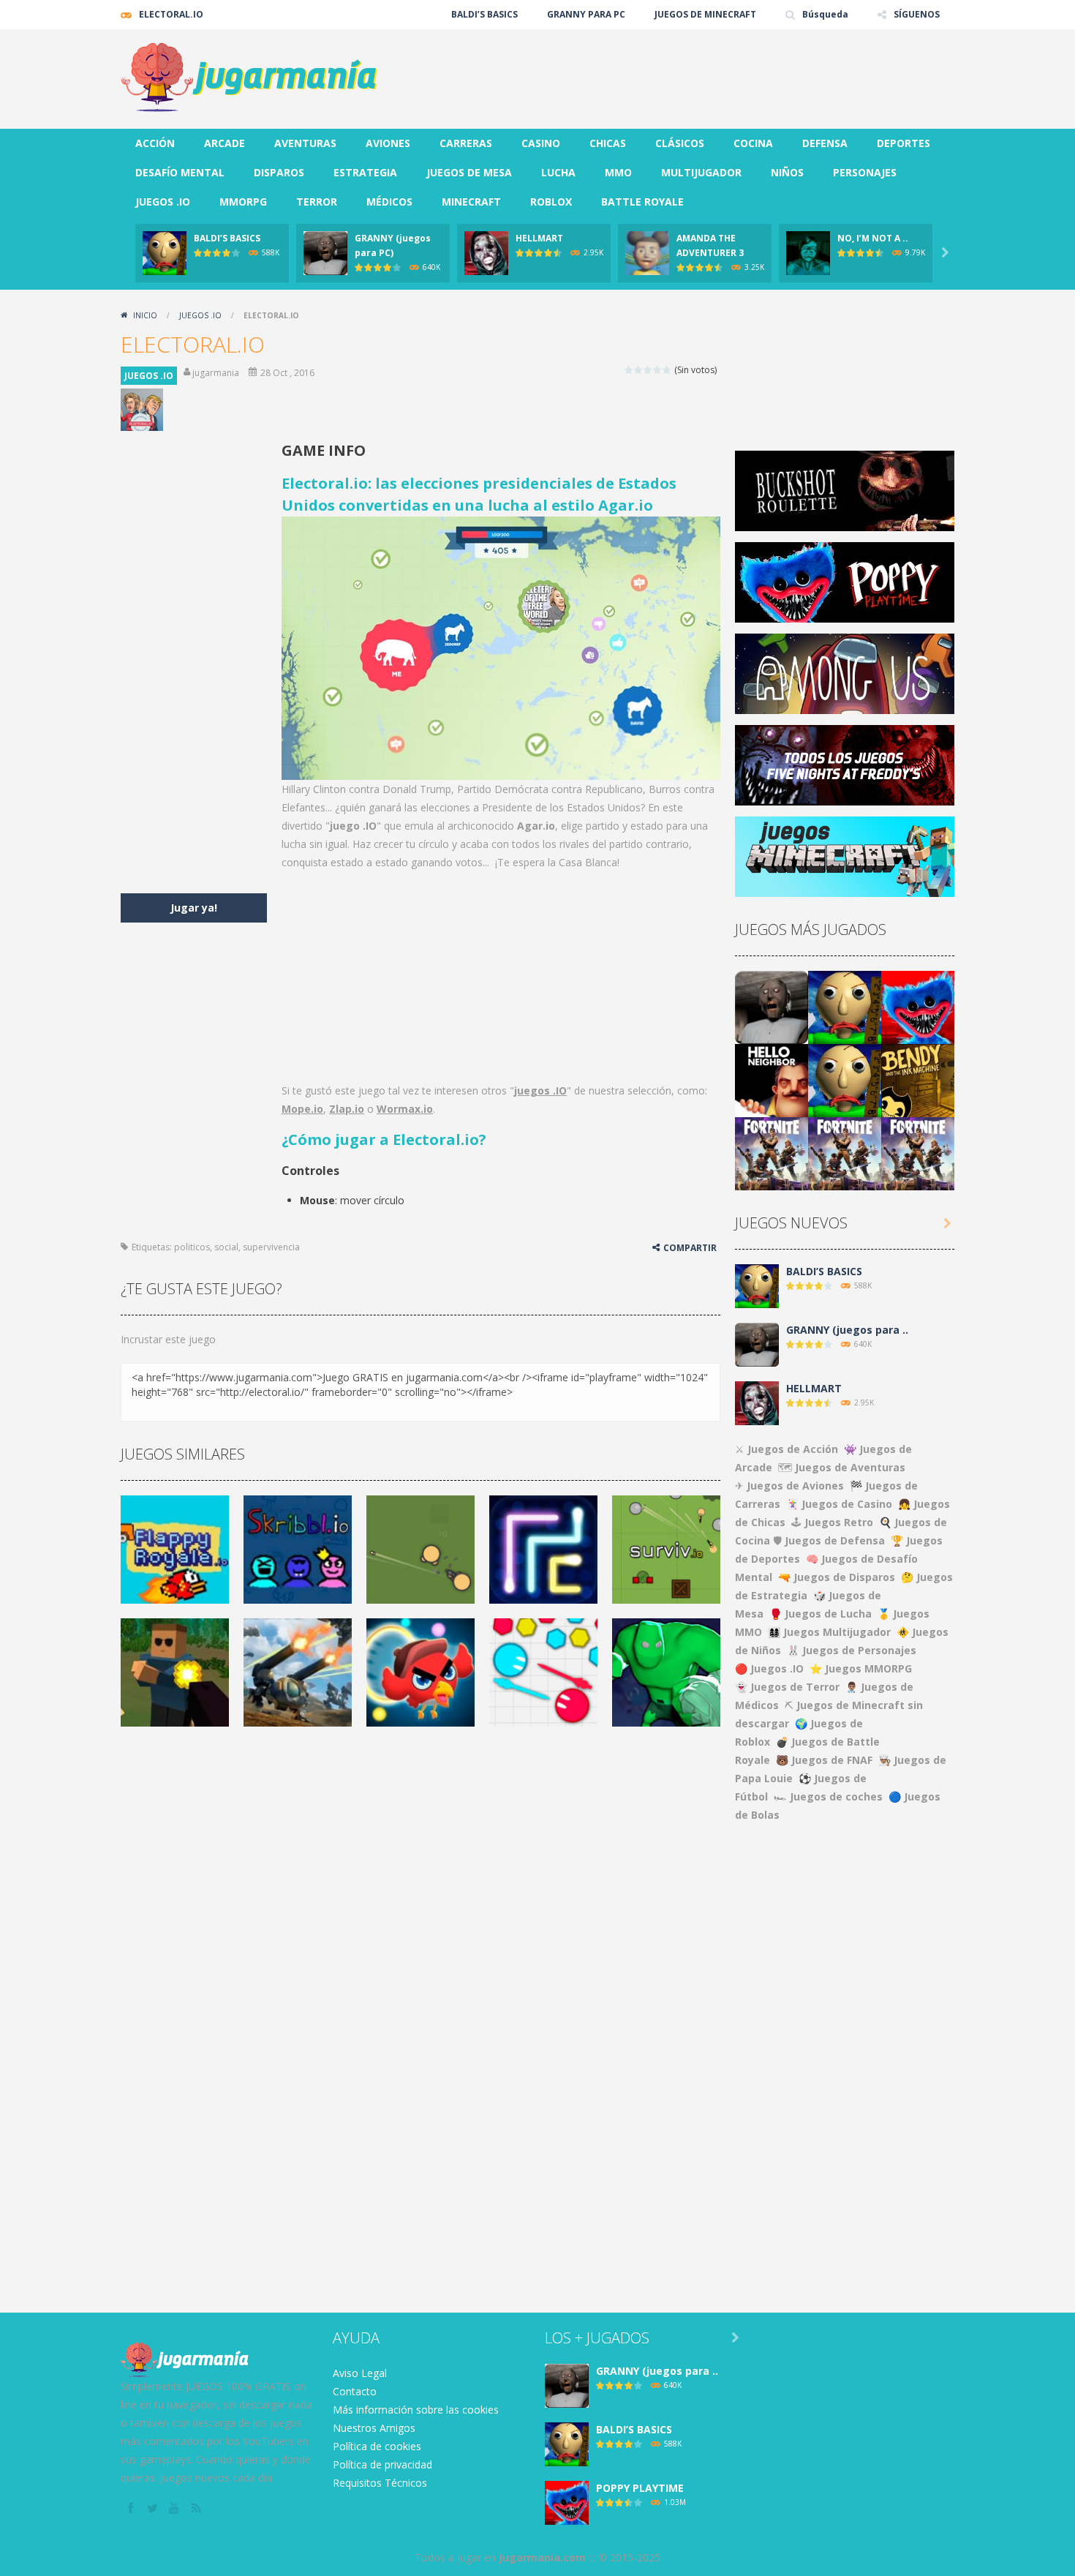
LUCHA (558, 172)
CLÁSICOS (680, 143)
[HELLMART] (757, 1402)
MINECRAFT (471, 202)
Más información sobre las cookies (416, 2410)
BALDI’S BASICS (484, 14)
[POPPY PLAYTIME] (918, 1006)
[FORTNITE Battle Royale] (772, 1153)
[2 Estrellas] (639, 370)
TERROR (317, 202)
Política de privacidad (382, 2464)
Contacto (355, 2391)
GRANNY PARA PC (586, 14)
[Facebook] (132, 2509)
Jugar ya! (194, 908)
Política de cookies (377, 2446)
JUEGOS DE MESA (469, 172)
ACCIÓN (155, 143)
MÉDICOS (389, 202)
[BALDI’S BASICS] (845, 1006)
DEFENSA (825, 143)
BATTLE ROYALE (642, 202)
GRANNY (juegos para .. (847, 1330)
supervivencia (271, 1247)
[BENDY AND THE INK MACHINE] (918, 1079)
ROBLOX (551, 202)
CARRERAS (466, 143)
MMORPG (243, 202)
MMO (618, 172)
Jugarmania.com (542, 2557)
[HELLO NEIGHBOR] (772, 1079)
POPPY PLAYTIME (640, 2488)
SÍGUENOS (917, 14)
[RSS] (197, 2509)
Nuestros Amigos (374, 2428)
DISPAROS (279, 172)
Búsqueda (825, 14)
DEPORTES (904, 143)
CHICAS (608, 143)
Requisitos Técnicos (380, 2483)
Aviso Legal (360, 2373)
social (226, 1247)
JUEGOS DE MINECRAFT (705, 14)
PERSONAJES (865, 172)
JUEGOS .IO (163, 202)
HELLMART (539, 238)
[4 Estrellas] (658, 370)
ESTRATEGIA (365, 172)
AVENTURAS (305, 143)
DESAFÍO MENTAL (180, 172)
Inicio (145, 315)
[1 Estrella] (629, 370)
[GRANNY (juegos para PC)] (772, 1006)
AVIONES (388, 143)
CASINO (541, 143)
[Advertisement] (688, 73)
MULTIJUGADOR (701, 172)
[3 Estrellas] (648, 370)
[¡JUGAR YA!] (165, 252)
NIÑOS (787, 172)
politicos (192, 1247)
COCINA (753, 143)
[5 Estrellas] (667, 370)
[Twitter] (154, 2509)
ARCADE (225, 143)
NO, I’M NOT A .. (873, 238)
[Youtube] (176, 2509)
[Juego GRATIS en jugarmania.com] (249, 78)
